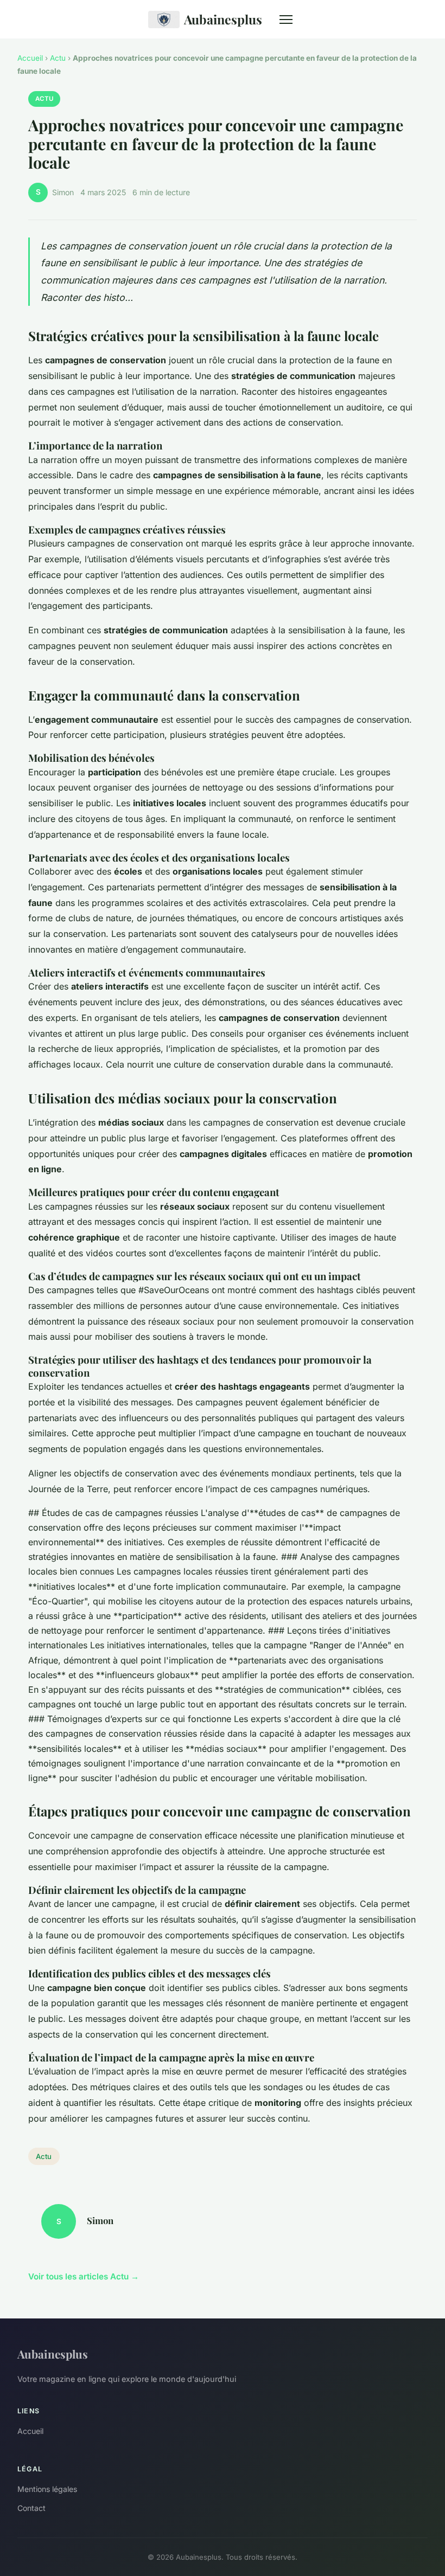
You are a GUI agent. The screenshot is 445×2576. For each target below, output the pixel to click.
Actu (58, 58)
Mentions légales (47, 2489)
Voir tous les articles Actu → (84, 2276)
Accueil (30, 58)
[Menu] (286, 20)
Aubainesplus (223, 19)
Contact (31, 2508)
